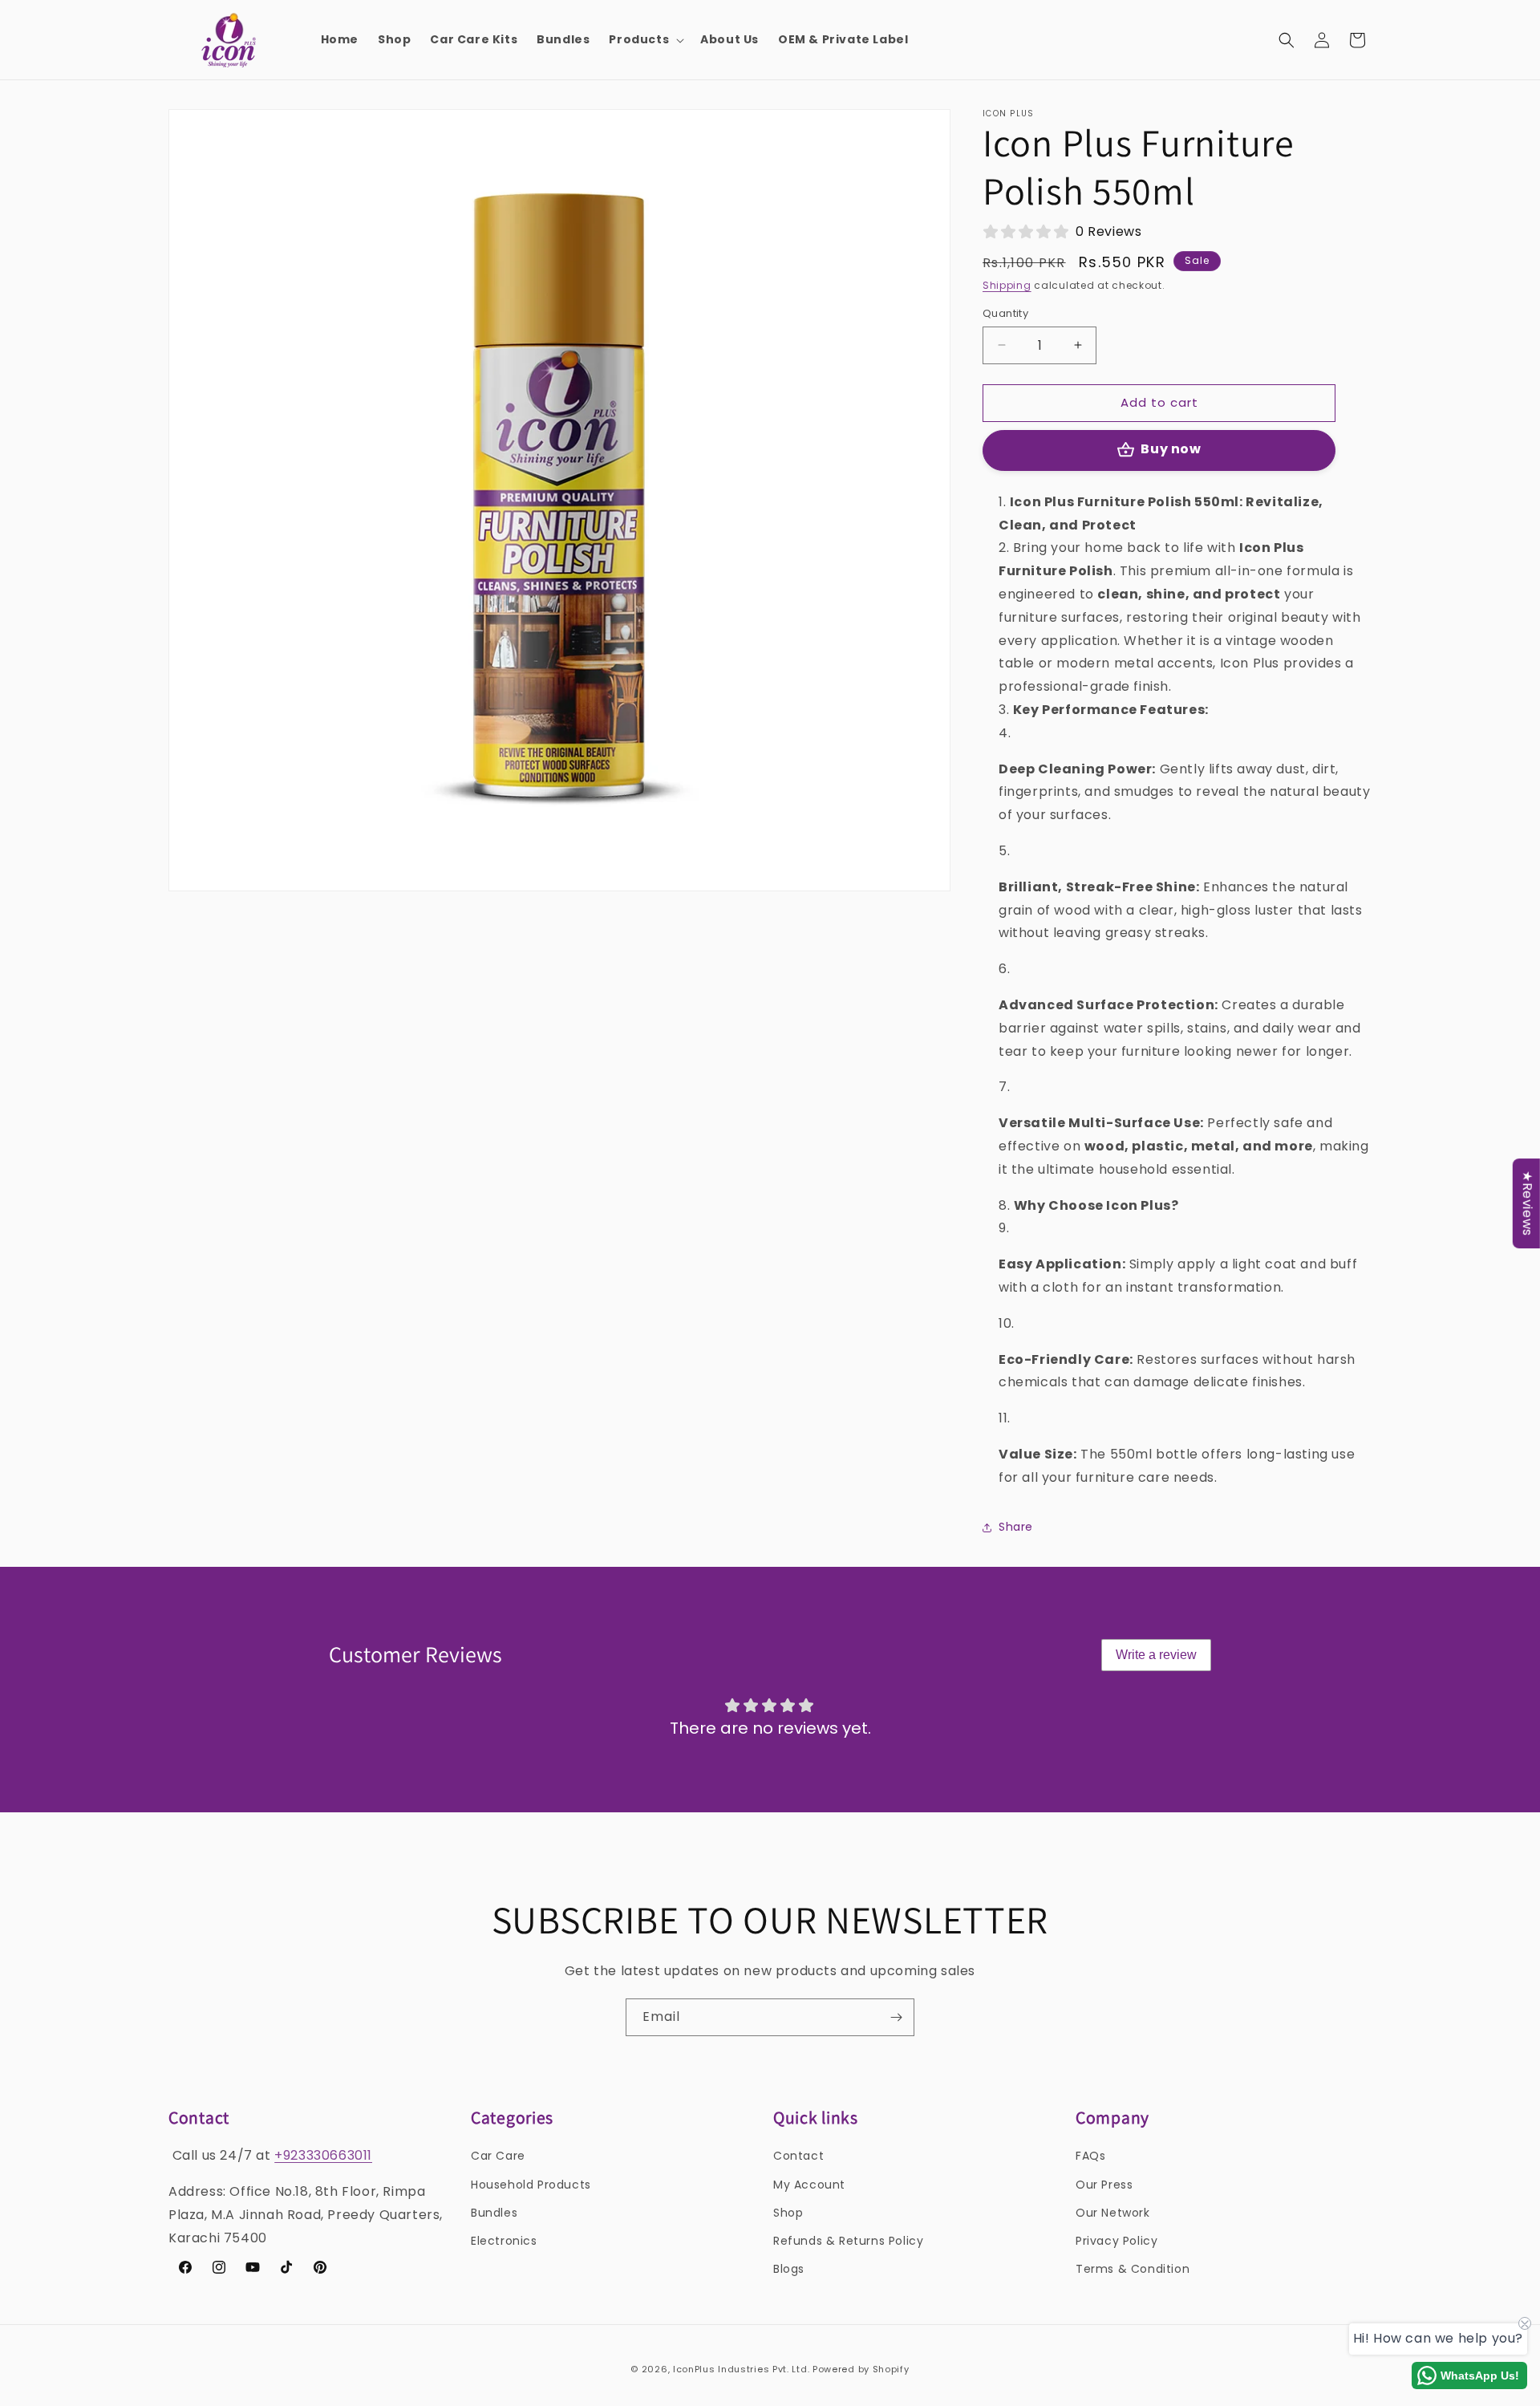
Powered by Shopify (861, 2369)
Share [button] (1016, 1527)
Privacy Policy (1116, 2241)
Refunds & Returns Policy (848, 2241)
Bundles (494, 2213)
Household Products (531, 2185)
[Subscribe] (896, 2017)
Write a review (1156, 1655)
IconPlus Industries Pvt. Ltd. (741, 2369)
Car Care (498, 2156)
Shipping (1007, 285)
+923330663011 (323, 2155)
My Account (809, 2185)
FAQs (1090, 2156)
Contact (798, 2156)
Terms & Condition (1133, 2269)
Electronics (504, 2241)
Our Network (1113, 2213)
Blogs (789, 2269)
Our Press (1104, 2185)
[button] (645, 39)
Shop (788, 2213)
